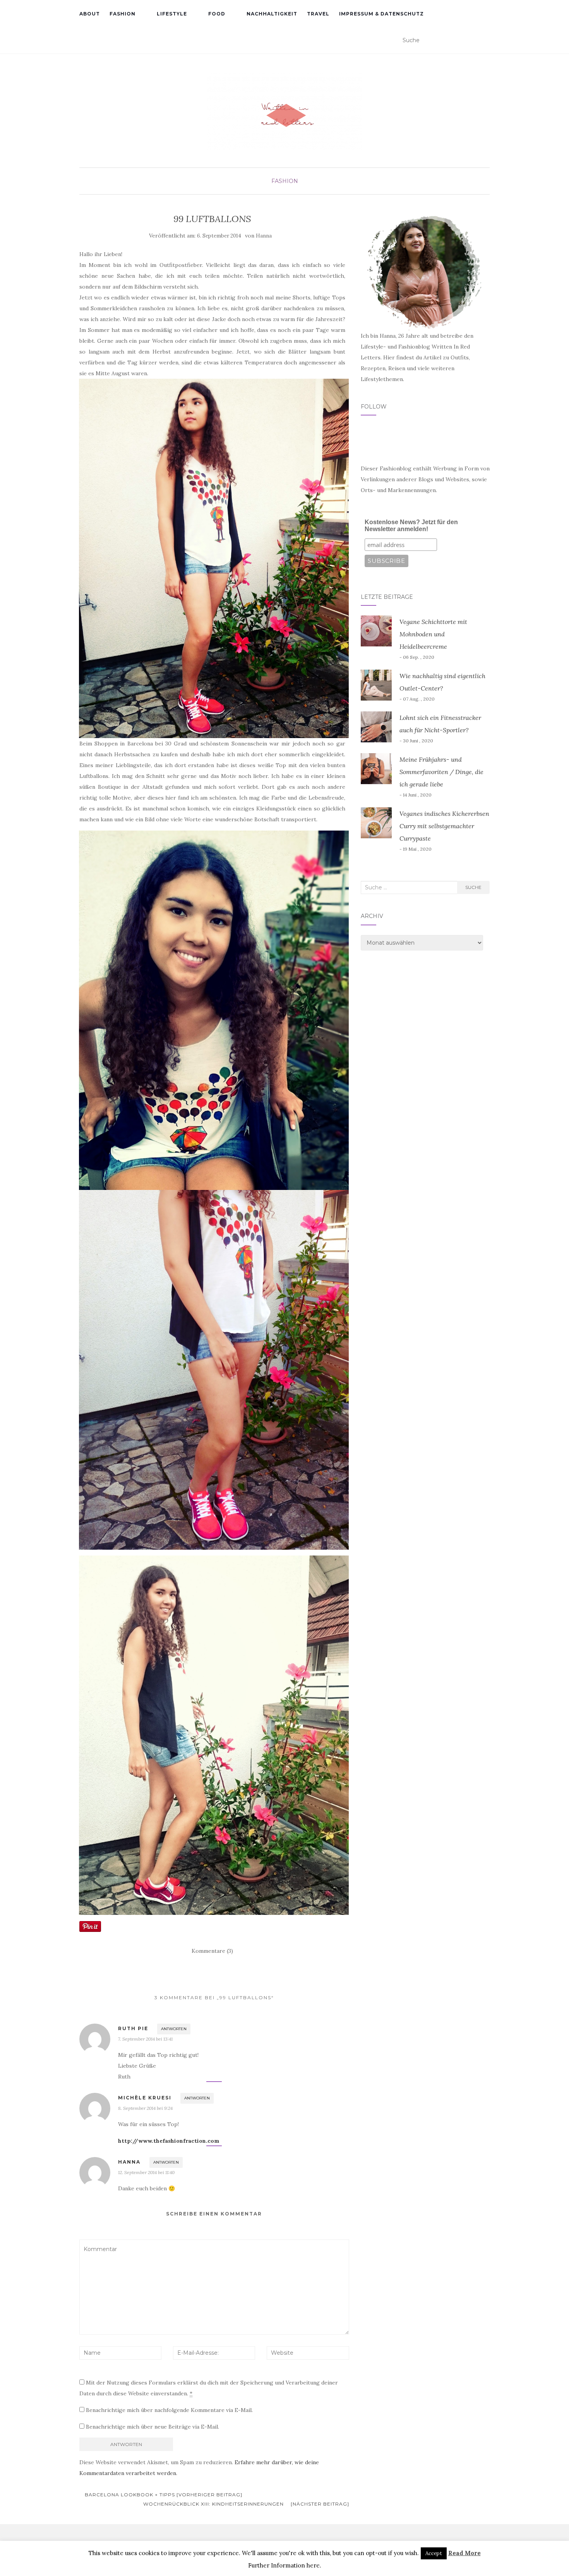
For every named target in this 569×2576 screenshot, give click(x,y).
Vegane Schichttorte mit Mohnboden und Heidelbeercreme (433, 634)
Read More (464, 2553)
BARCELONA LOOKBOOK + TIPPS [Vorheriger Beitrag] (163, 2495)
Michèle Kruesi (145, 2098)
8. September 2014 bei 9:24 (145, 2108)
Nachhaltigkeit (272, 14)
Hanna (264, 236)
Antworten (174, 2029)
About (90, 14)
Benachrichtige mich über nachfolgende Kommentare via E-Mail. (169, 2410)
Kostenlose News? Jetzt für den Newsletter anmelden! (411, 526)
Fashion (123, 14)
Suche (473, 887)
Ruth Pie (133, 2028)
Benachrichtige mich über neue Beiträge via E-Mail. (153, 2427)
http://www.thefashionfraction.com (169, 2141)
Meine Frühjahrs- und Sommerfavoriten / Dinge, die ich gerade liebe (441, 772)
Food (217, 14)
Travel (318, 14)
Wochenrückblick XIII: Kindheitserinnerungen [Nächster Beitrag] (246, 2504)
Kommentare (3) (212, 1951)
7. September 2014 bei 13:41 (145, 2039)
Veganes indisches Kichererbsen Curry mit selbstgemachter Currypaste (444, 826)
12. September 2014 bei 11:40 (146, 2172)
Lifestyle (172, 14)
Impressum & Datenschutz (381, 14)
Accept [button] (434, 2553)
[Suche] (485, 41)
